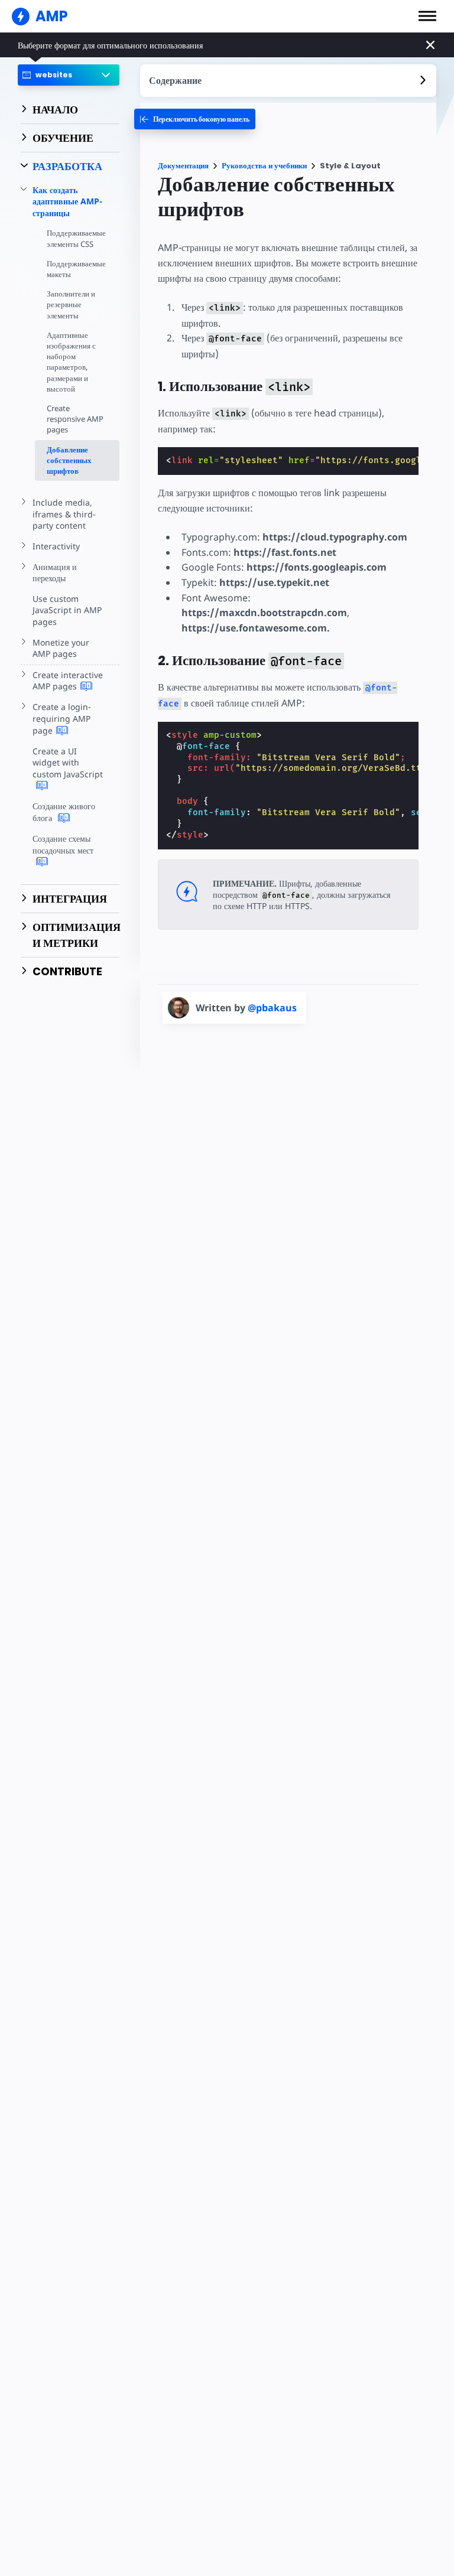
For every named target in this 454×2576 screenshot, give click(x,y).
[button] (427, 16)
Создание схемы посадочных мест (63, 844)
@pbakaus (272, 1008)
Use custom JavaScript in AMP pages (67, 610)
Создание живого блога (64, 812)
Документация (183, 166)
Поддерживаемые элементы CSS (76, 238)
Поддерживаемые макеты (76, 269)
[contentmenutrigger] (288, 81)
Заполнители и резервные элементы (71, 304)
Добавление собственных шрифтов (69, 460)
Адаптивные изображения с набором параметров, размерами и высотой (71, 362)
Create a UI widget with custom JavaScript (68, 763)
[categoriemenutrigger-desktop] (195, 119)
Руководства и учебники (264, 166)
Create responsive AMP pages (75, 419)
